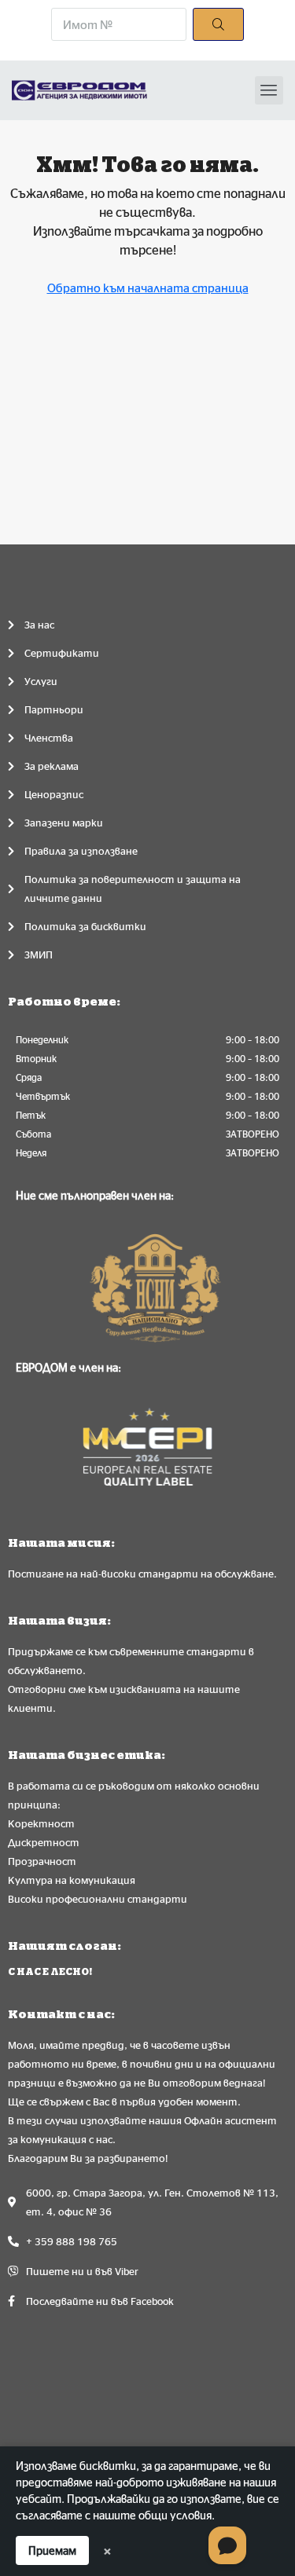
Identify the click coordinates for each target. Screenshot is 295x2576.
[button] (269, 90)
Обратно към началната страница (148, 288)
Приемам (52, 2550)
